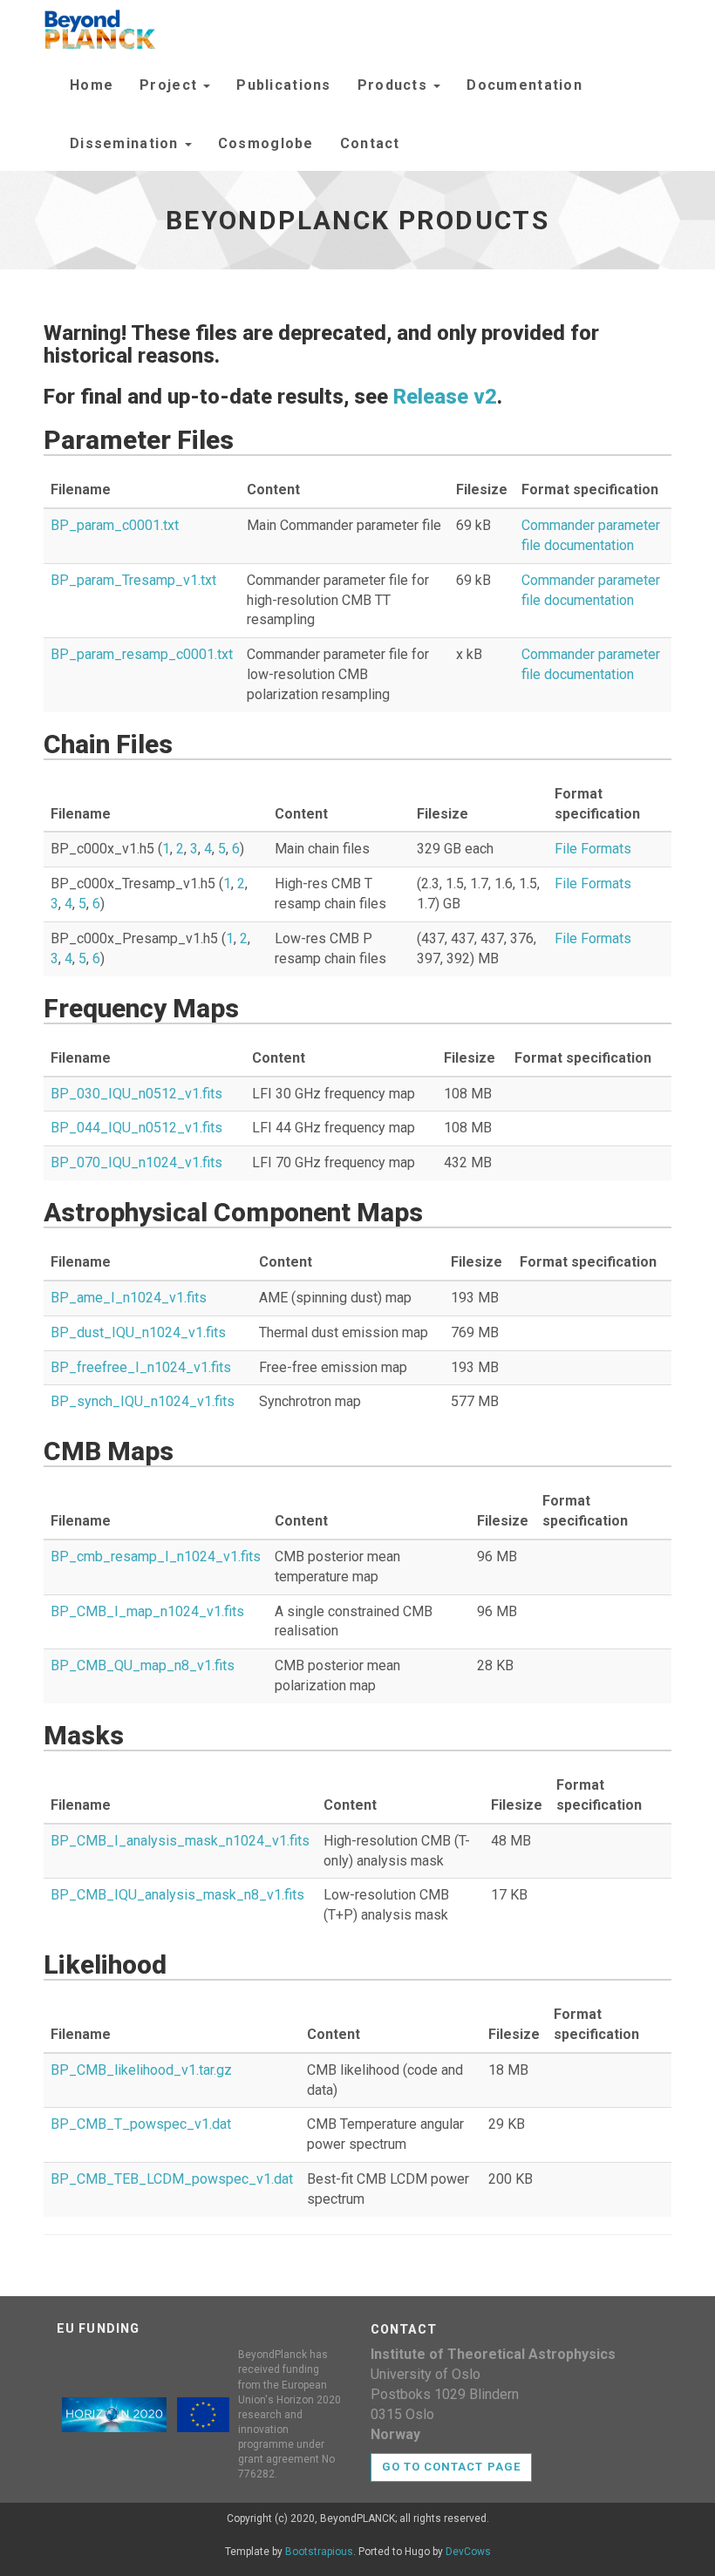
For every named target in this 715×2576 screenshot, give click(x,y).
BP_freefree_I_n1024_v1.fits (141, 1367)
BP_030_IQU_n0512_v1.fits (136, 1094)
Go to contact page (451, 2467)
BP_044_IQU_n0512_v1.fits (136, 1128)
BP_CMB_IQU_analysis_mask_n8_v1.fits (177, 1895)
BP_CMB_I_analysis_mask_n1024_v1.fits (180, 1841)
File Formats (593, 849)
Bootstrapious (319, 2552)
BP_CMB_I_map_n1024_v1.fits (147, 1611)
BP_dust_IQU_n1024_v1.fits (138, 1332)
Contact (370, 143)
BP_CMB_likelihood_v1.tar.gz (141, 2070)
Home (92, 85)
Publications (283, 85)
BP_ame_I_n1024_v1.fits (129, 1298)
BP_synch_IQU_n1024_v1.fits (143, 1401)
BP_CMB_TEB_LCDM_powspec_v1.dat (172, 2179)
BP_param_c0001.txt (115, 525)
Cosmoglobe (266, 143)
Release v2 (445, 397)
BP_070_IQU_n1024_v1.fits (136, 1162)
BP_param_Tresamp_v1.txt (133, 580)
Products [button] (395, 85)
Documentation (524, 85)
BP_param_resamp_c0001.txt (142, 654)
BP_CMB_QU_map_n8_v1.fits (143, 1665)
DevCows (468, 2552)
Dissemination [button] (126, 143)
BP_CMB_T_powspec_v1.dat (141, 2124)
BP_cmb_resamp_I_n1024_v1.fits (156, 1556)
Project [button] (170, 85)
